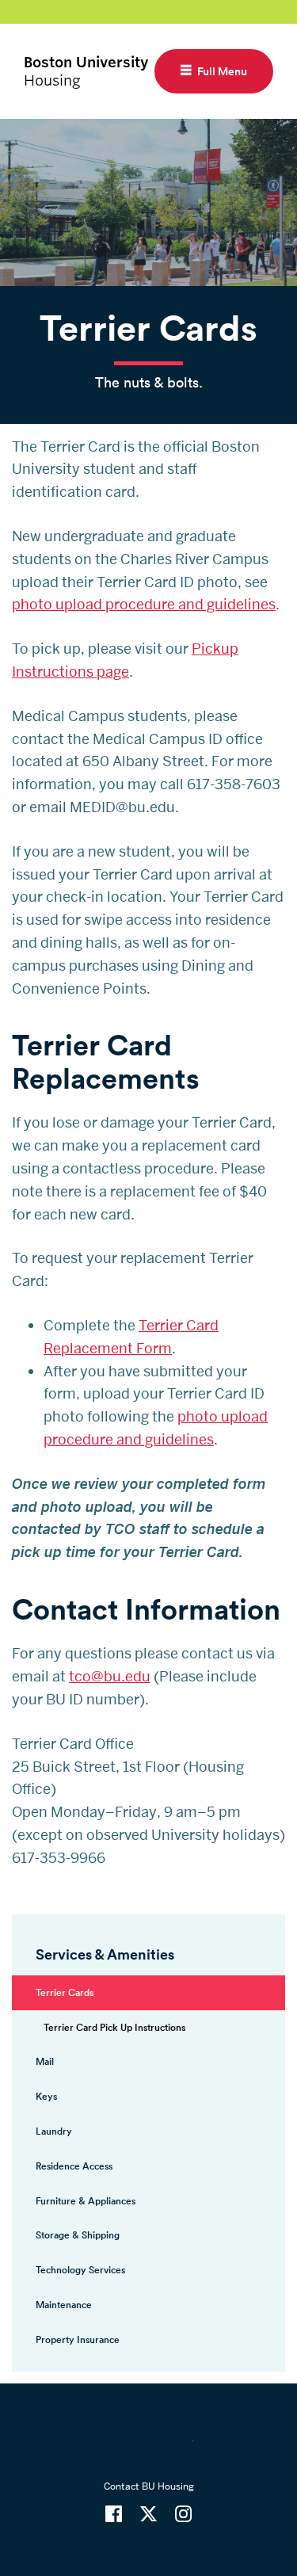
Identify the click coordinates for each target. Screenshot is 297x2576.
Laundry (54, 2131)
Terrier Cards (65, 1992)
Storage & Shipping (78, 2235)
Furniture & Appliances (86, 2201)
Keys (46, 2096)
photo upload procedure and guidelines (144, 604)
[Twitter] (148, 2514)
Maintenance (64, 2305)
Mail (45, 2061)
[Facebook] (114, 2514)
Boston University (149, 2451)
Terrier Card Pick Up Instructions (114, 2027)
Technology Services (80, 2270)
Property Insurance (78, 2339)
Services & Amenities (105, 1954)
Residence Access (74, 2166)
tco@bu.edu (110, 1676)
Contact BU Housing (149, 2486)
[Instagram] (183, 2514)
